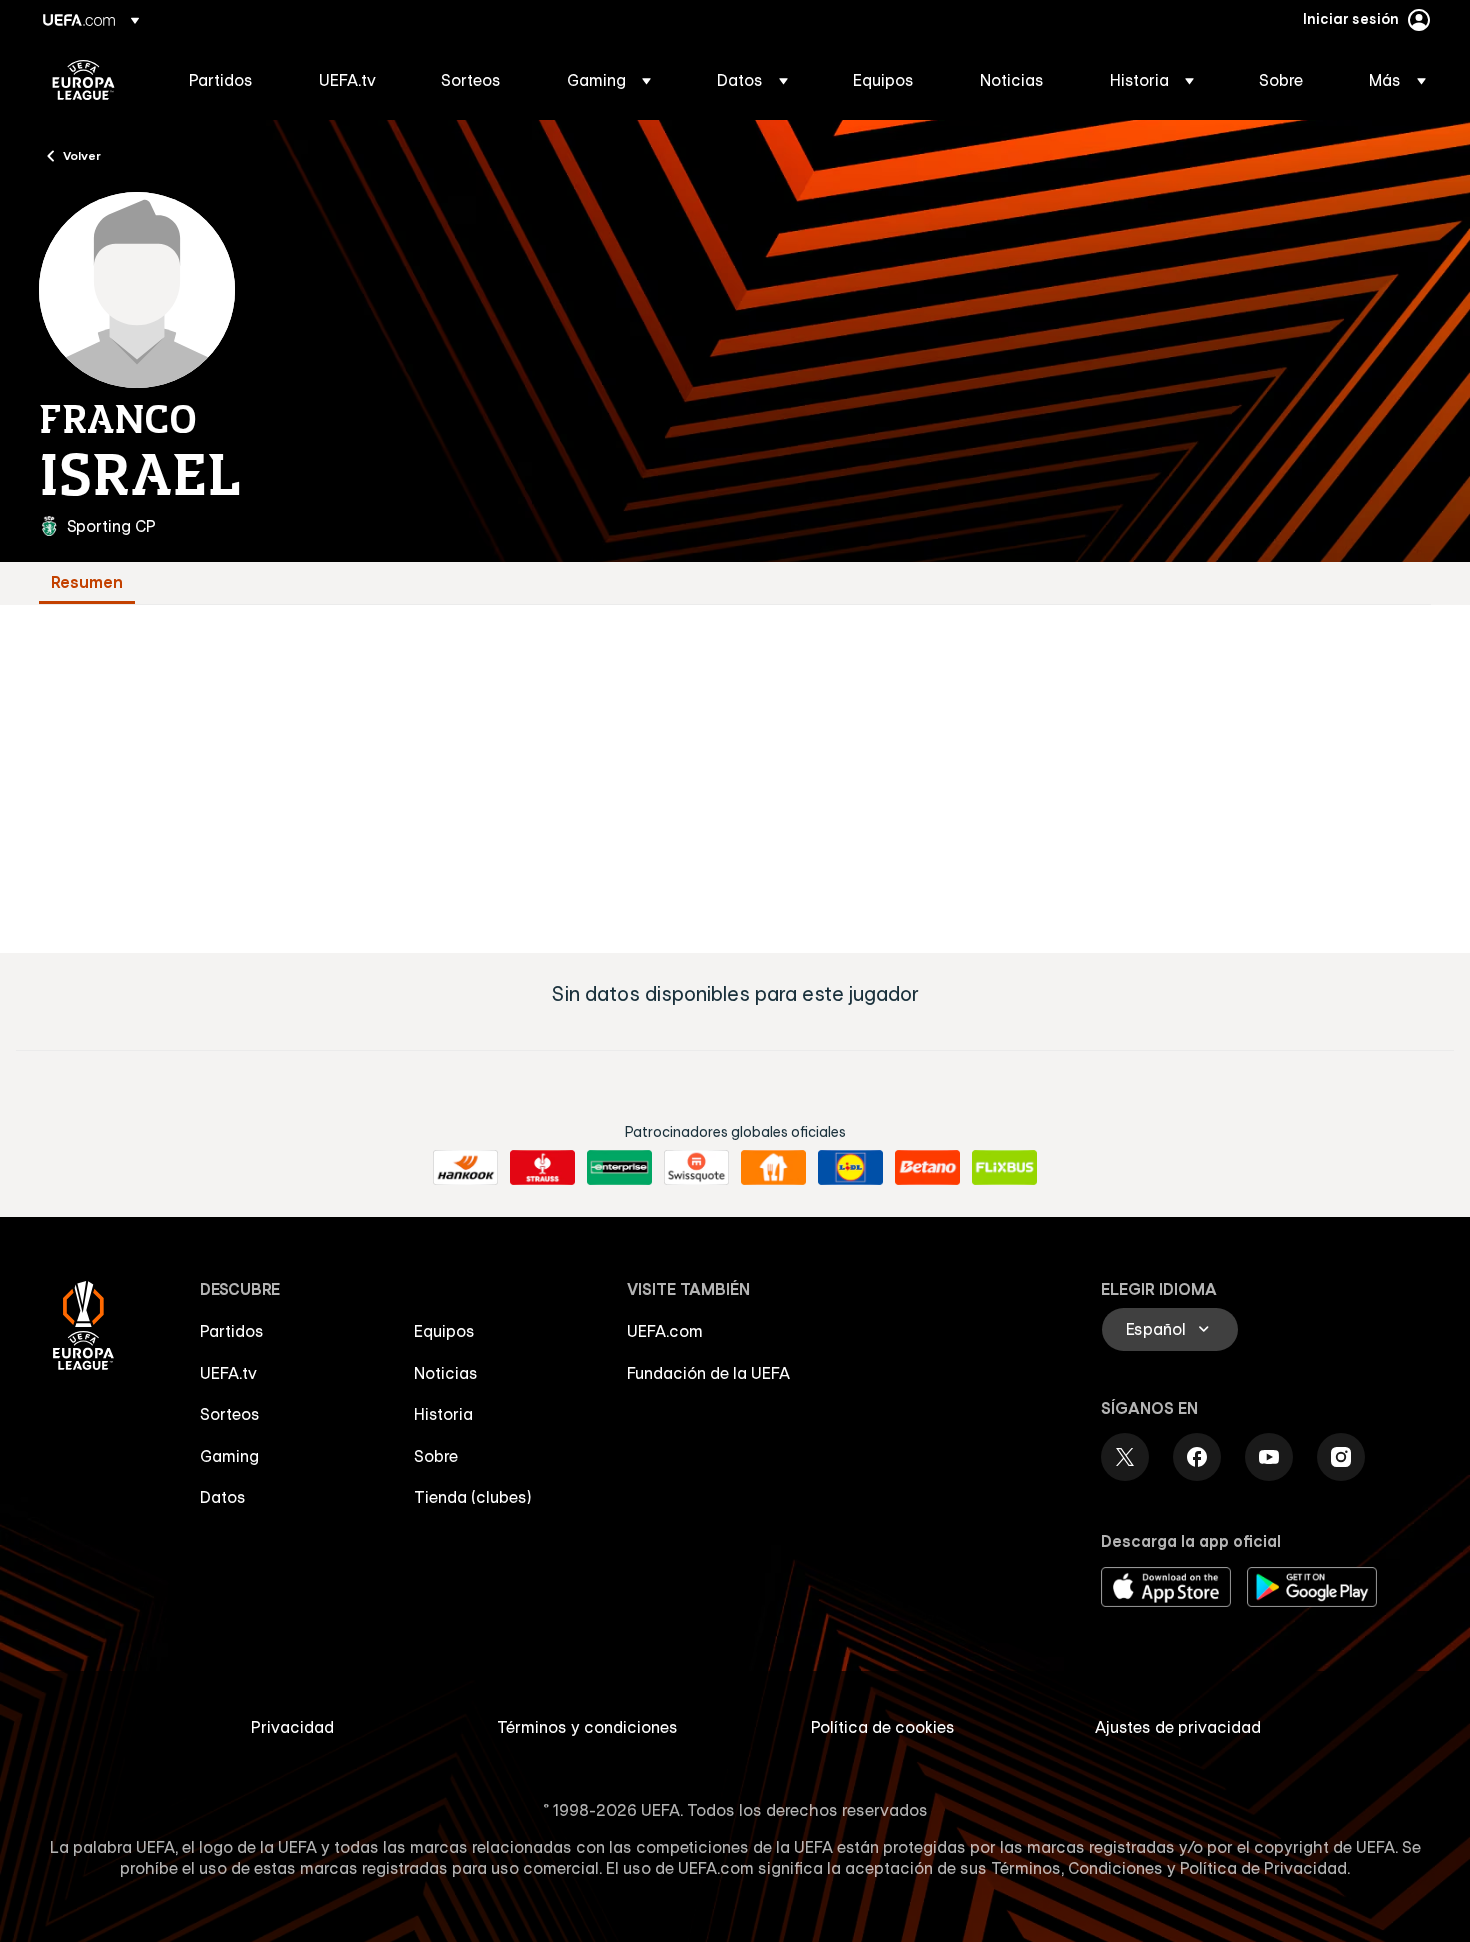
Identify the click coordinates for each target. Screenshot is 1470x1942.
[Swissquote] (696, 1168)
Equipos (444, 1331)
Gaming (229, 1456)
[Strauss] (542, 1168)
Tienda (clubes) (473, 1497)
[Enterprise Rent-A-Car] (619, 1168)
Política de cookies (883, 1727)
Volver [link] (82, 155)
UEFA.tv (228, 1373)
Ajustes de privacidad (1178, 1727)
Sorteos (230, 1414)
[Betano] (927, 1168)
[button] (609, 80)
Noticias (446, 1373)
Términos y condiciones (587, 1727)
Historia (443, 1414)
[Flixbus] (1004, 1168)
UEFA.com (665, 1331)
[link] (221, 80)
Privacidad (292, 1727)
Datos (223, 1497)
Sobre (436, 1456)
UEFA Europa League (83, 80)
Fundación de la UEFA (708, 1373)
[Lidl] (850, 1168)
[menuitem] (229, 80)
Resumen (87, 582)
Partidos (232, 1331)
